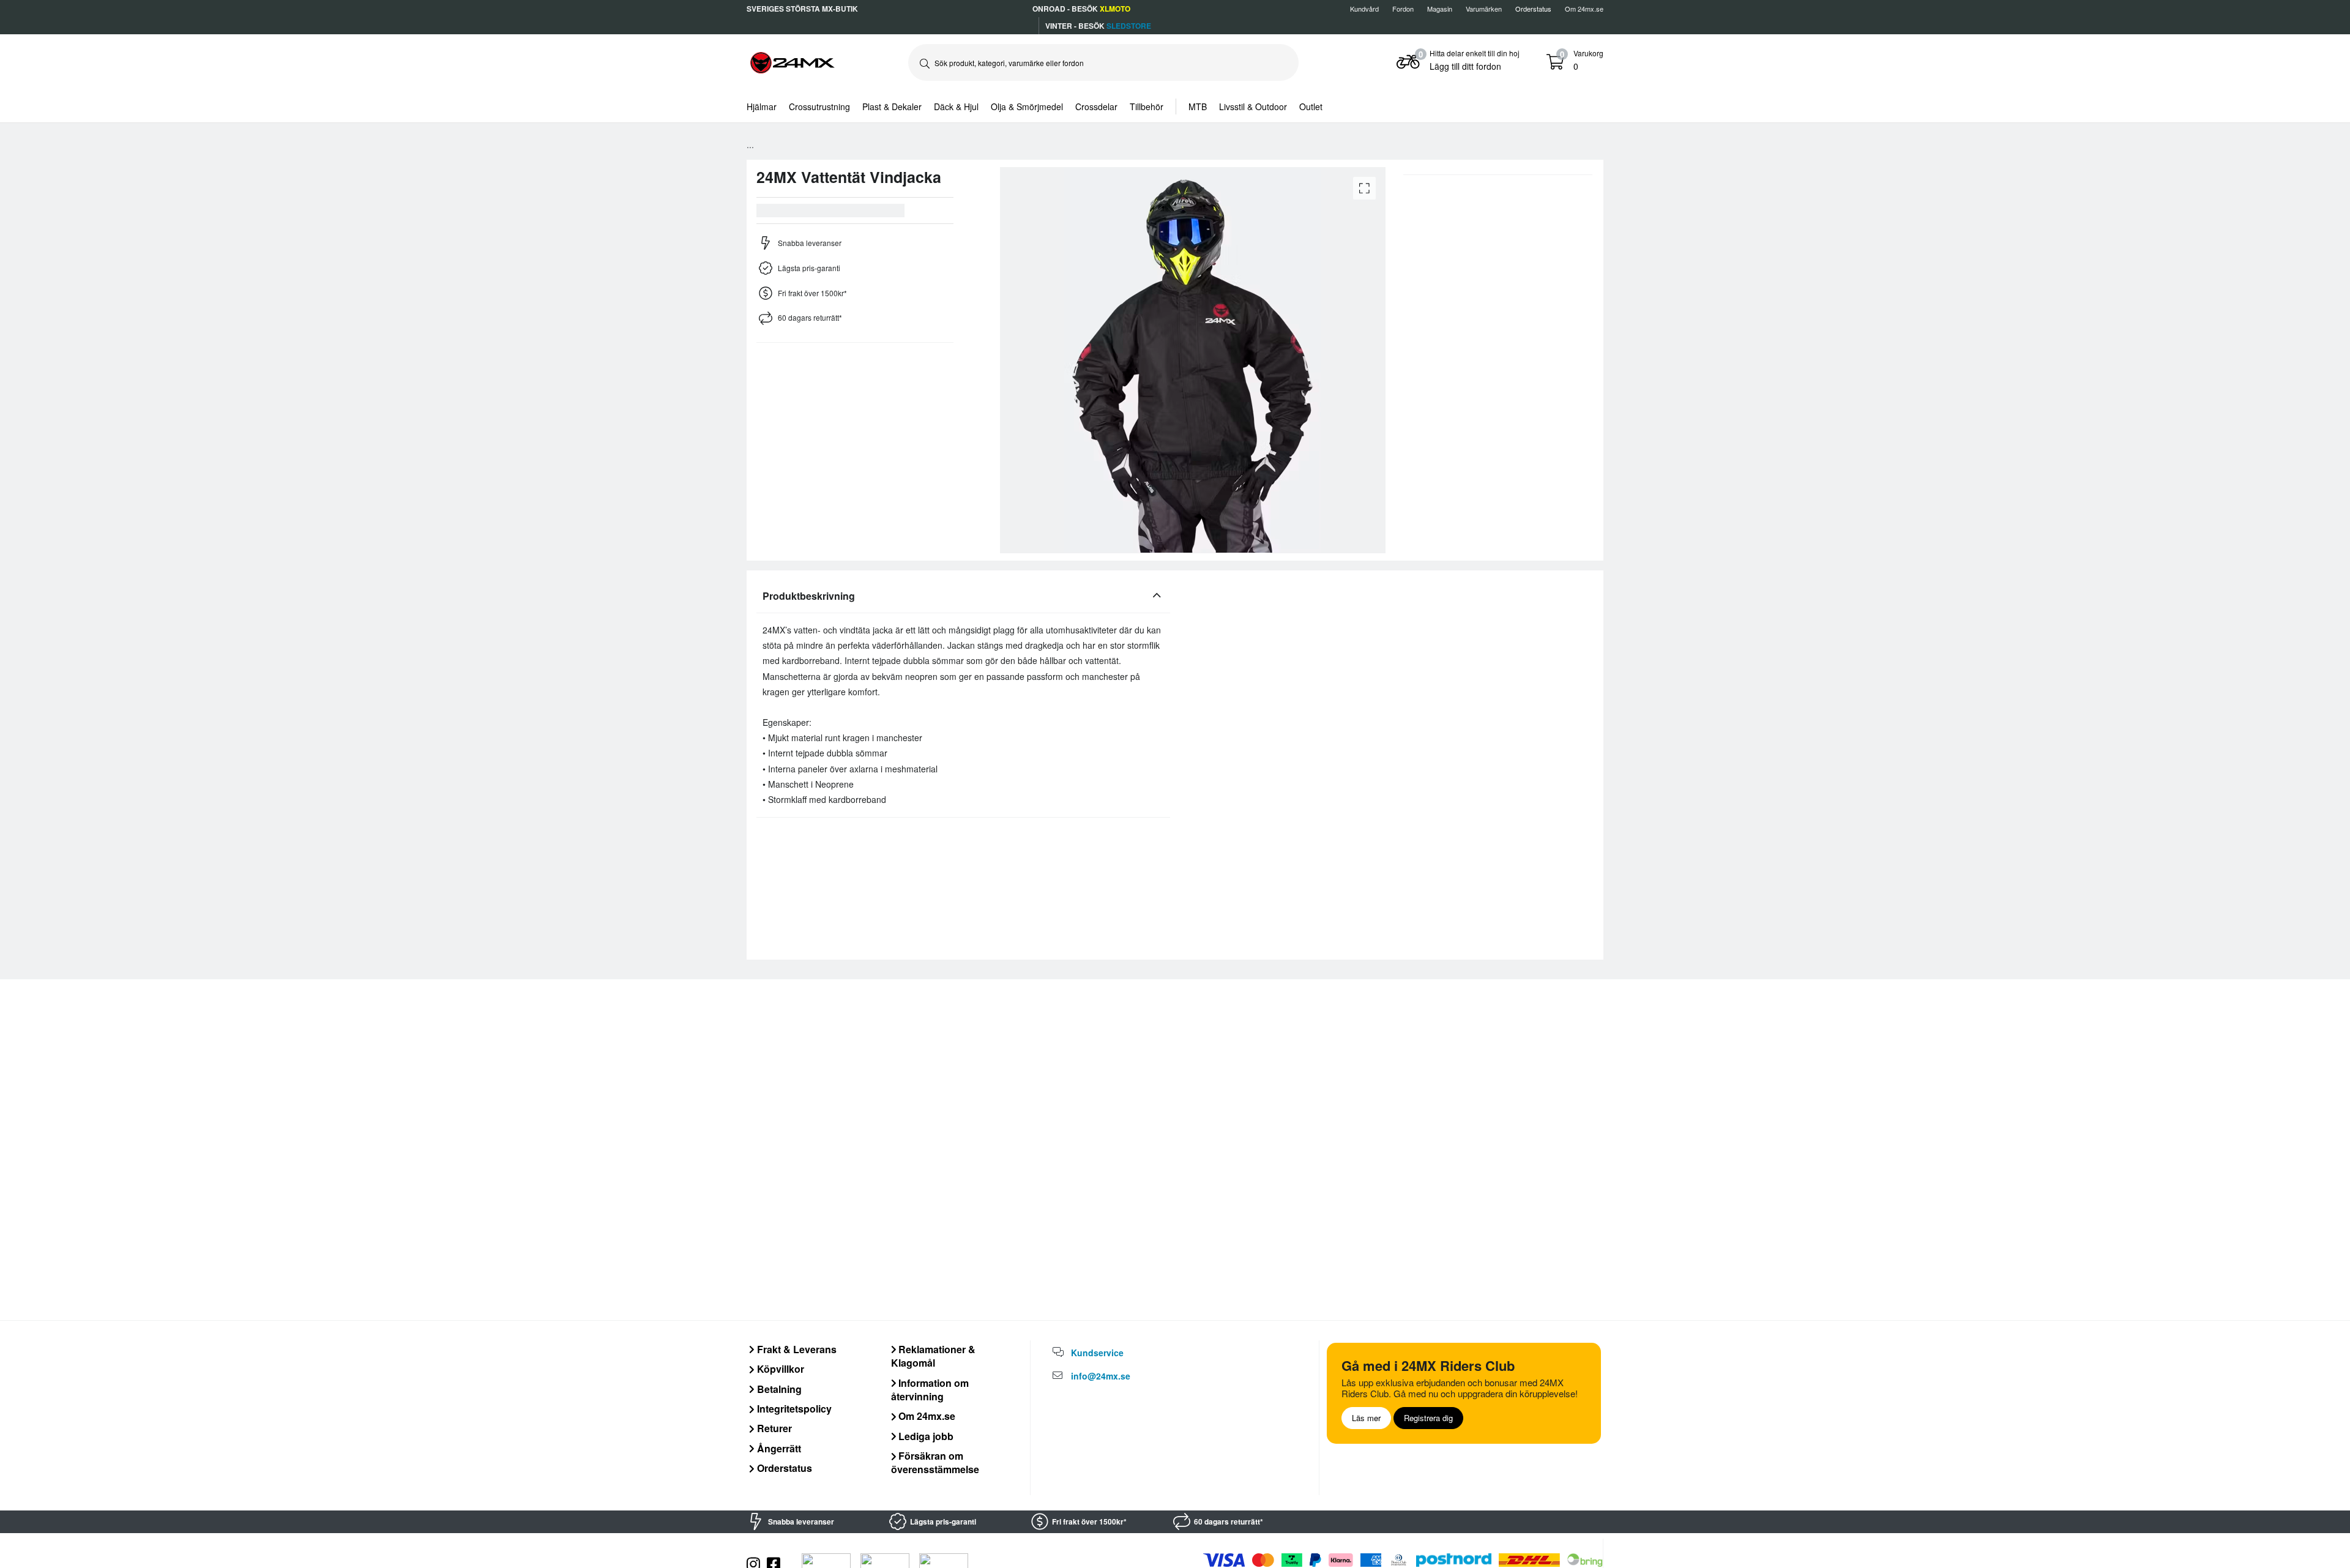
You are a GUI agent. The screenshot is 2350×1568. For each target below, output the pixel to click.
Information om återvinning (930, 1390)
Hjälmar (762, 106)
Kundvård (1364, 9)
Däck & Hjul (956, 106)
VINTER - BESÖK (1098, 26)
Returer (773, 1428)
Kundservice (1097, 1353)
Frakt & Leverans (796, 1349)
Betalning (778, 1389)
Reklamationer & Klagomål (934, 1356)
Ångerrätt (778, 1448)
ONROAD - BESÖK (1081, 9)
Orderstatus (783, 1468)
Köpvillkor (779, 1369)
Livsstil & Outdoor (1253, 106)
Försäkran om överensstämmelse (935, 1462)
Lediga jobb (925, 1436)
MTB (1198, 106)
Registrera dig (1428, 1418)
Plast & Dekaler (892, 106)
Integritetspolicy (793, 1409)
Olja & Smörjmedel (1027, 106)
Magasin (1440, 9)
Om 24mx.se (1584, 9)
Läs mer (1366, 1418)
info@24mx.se (1101, 1376)
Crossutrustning (819, 106)
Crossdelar (1096, 106)
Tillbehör (1147, 106)
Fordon (1403, 9)
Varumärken (1484, 9)
